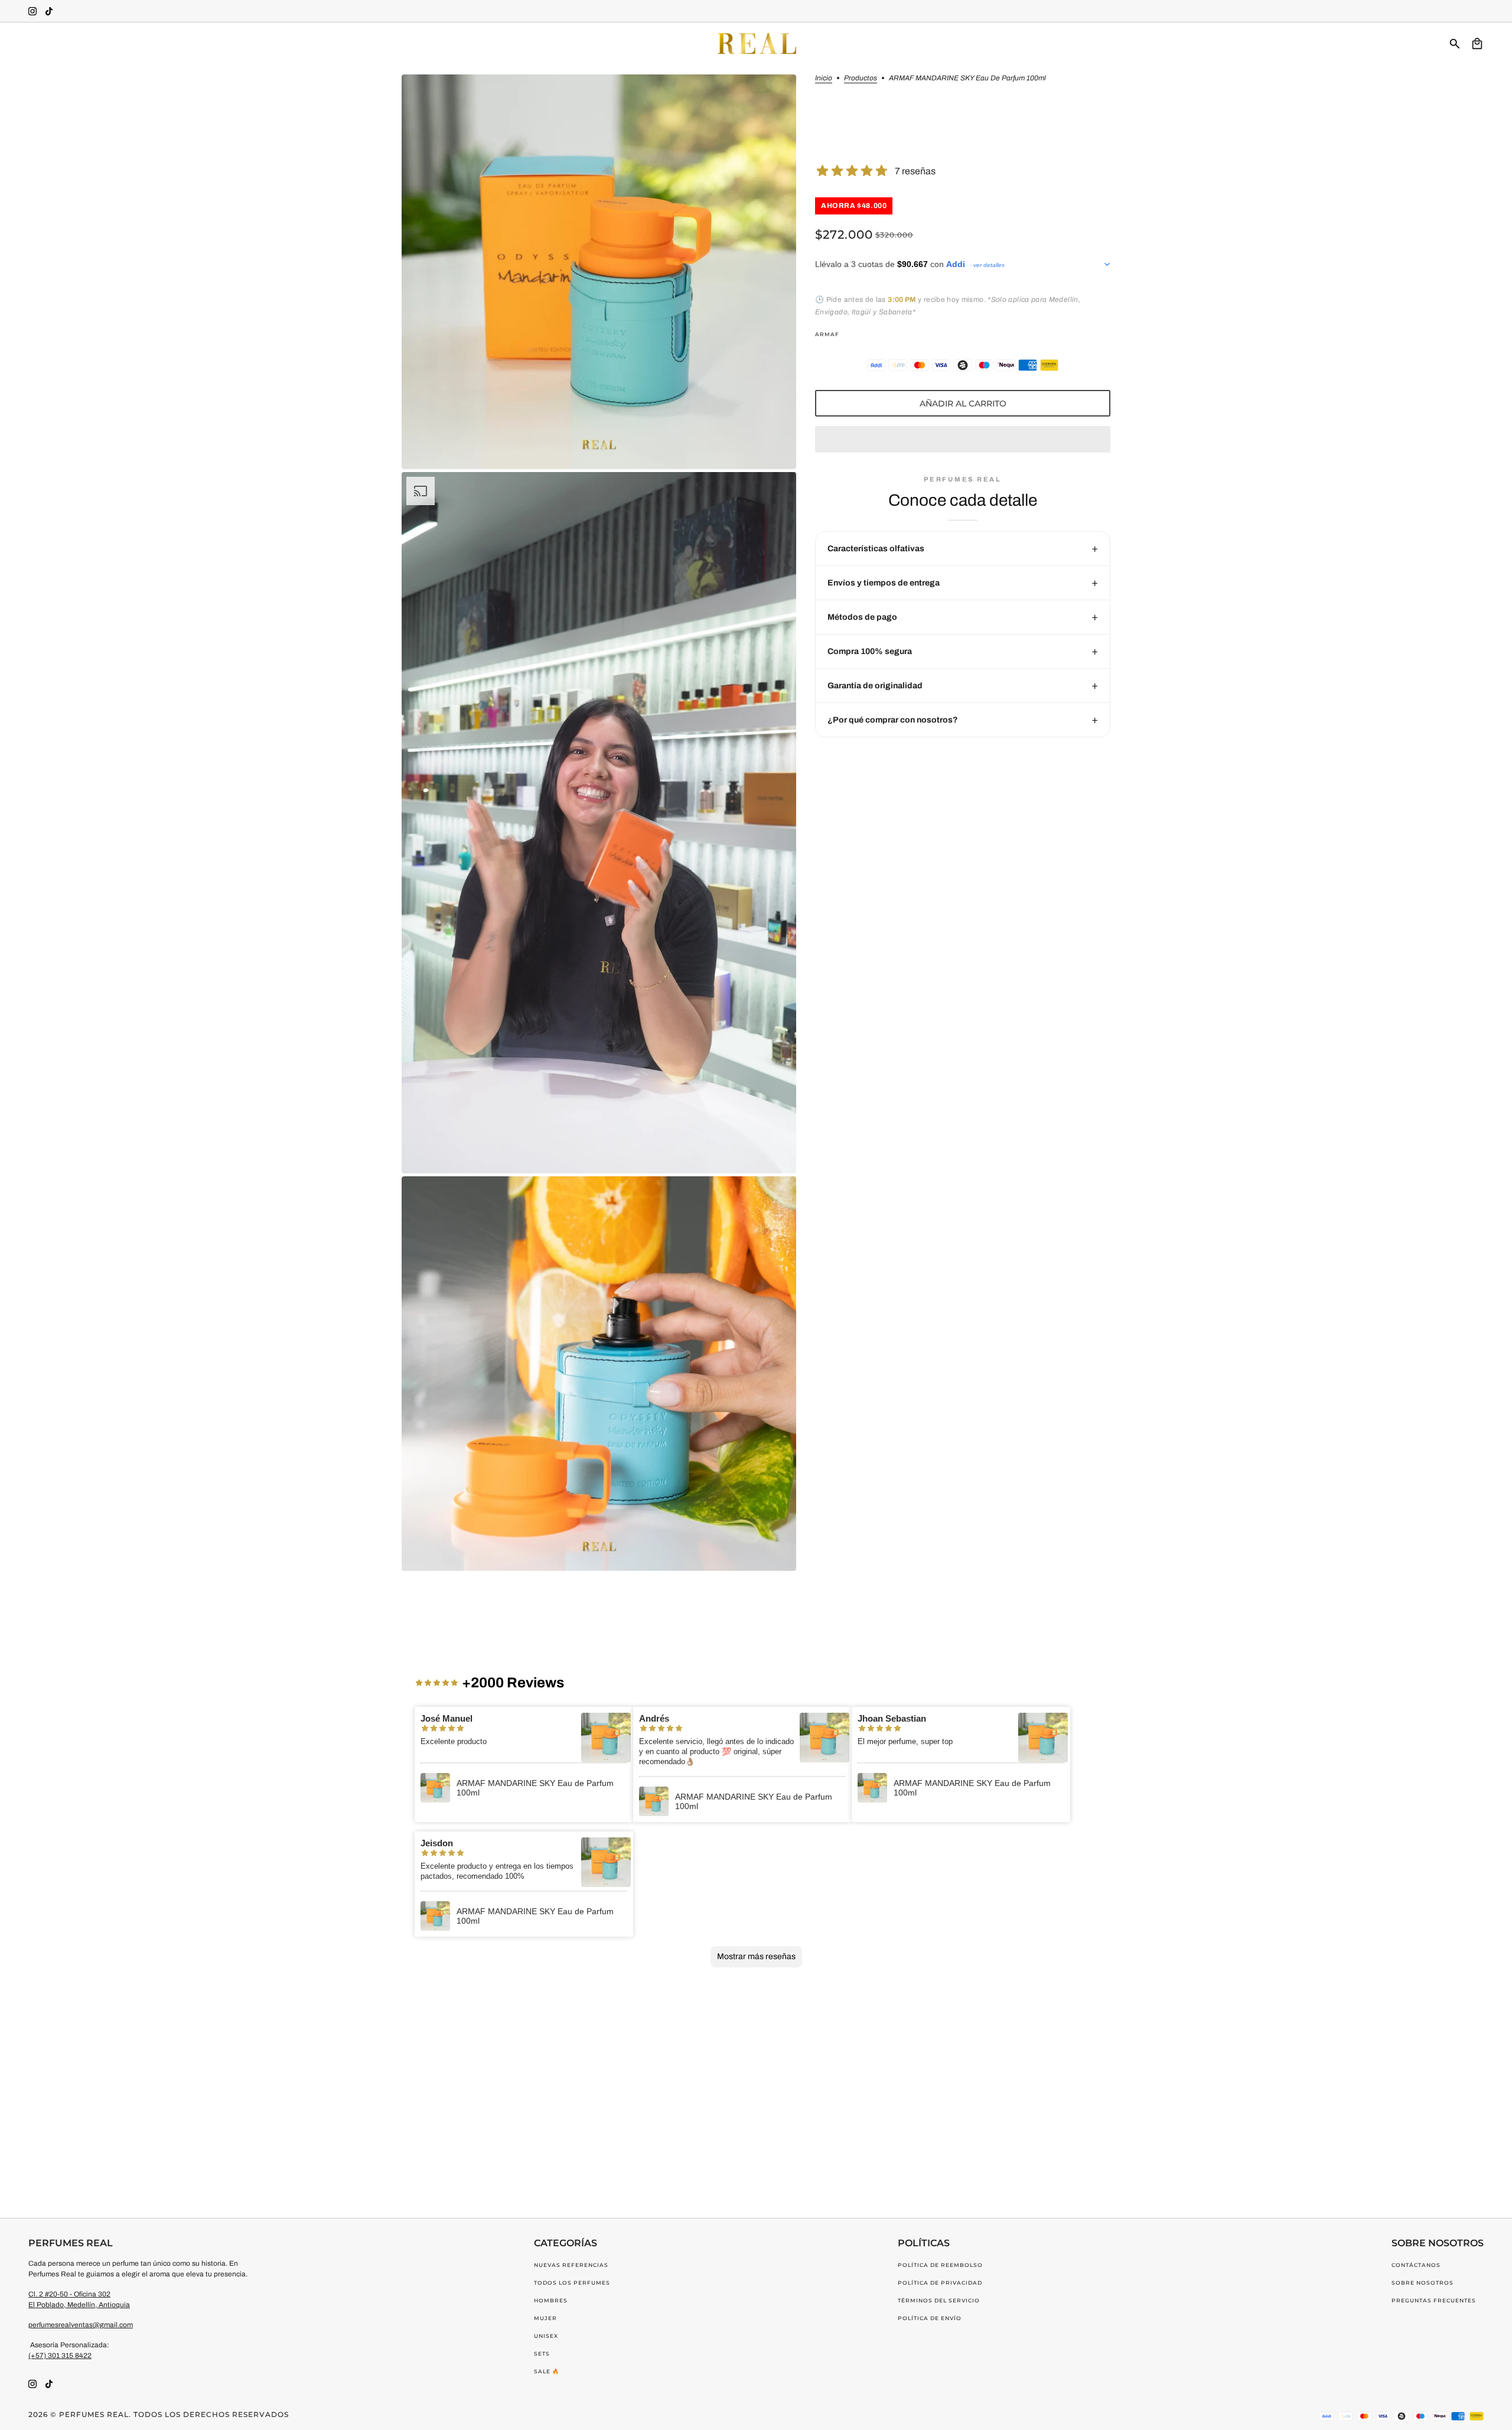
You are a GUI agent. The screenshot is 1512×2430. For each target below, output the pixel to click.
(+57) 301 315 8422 (60, 2356)
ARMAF (827, 334)
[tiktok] (49, 11)
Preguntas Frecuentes (1434, 2300)
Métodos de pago (862, 617)
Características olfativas (876, 549)
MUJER (545, 2318)
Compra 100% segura (870, 651)
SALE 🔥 (547, 2371)
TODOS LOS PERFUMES (572, 2283)
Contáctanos (1416, 2265)
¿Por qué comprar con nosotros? (893, 720)
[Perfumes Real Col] (756, 44)
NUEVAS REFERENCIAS (571, 2265)
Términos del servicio (939, 2300)
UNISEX (546, 2336)
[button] (963, 439)
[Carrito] (1477, 44)
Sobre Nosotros (1423, 2283)
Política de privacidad (940, 2283)
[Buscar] (1455, 44)
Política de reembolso (940, 2265)
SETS (542, 2353)
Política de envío (930, 2318)
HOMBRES (551, 2300)
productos (861, 78)
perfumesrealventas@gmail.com (81, 2325)
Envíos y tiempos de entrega (884, 583)
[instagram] (32, 11)
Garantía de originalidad (875, 686)
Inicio (824, 78)
